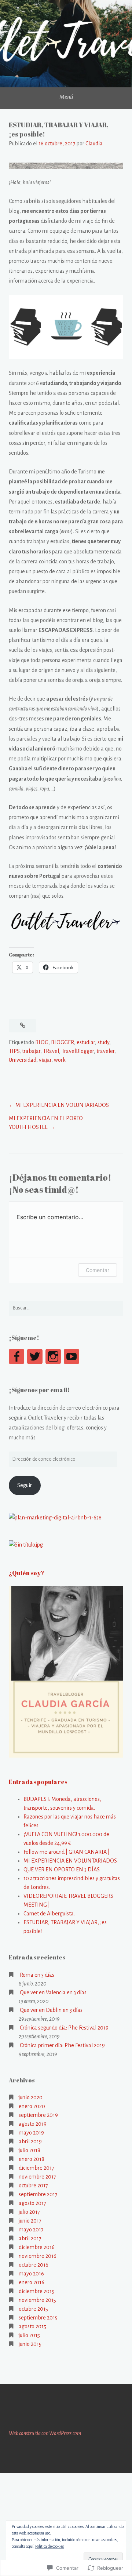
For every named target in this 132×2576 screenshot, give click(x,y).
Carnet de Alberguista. (49, 1914)
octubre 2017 (33, 2186)
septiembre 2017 (38, 2194)
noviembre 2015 (37, 2300)
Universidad (23, 1060)
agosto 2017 (32, 2203)
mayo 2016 (31, 2274)
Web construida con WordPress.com (45, 2433)
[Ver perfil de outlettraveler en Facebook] (16, 1356)
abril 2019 (30, 2141)
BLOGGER (63, 1042)
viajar (45, 1060)
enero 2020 (32, 2106)
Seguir (25, 1485)
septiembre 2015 (38, 2318)
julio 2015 (29, 2335)
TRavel (51, 1051)
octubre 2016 (34, 2265)
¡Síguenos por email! (39, 1390)
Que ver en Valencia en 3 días (53, 1992)
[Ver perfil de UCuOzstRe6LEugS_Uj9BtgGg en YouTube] (71, 1356)
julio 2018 (30, 2150)
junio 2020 (31, 2097)
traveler (105, 1051)
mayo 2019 (31, 2133)
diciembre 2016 (37, 2247)
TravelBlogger (78, 1051)
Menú (66, 97)
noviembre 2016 (38, 2256)
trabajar (31, 1051)
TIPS (14, 1051)
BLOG (42, 1042)
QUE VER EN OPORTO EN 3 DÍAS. (62, 1870)
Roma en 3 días (37, 1975)
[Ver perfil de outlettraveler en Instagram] (53, 1356)
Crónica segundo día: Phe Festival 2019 (64, 2028)
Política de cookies (49, 2546)
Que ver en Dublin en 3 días (51, 2010)
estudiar (86, 1042)
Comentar (98, 1270)
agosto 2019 (33, 2124)
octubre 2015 (33, 2309)
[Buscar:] (66, 1308)
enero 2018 (32, 2159)
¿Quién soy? (26, 1573)
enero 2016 (32, 2282)
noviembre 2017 (37, 2177)
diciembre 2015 (36, 2291)
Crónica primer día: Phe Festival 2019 (62, 2045)
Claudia (94, 143)
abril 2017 (30, 2238)
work (60, 1060)
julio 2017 (29, 2212)
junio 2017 (30, 2221)
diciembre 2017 (36, 2168)
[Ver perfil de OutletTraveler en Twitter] (35, 1356)
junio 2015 (30, 2344)
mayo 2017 (31, 2230)
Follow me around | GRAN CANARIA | (67, 1852)
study (103, 1042)
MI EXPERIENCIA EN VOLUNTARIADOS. (63, 1105)
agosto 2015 (32, 2326)
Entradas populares (38, 1782)
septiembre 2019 (38, 2115)
